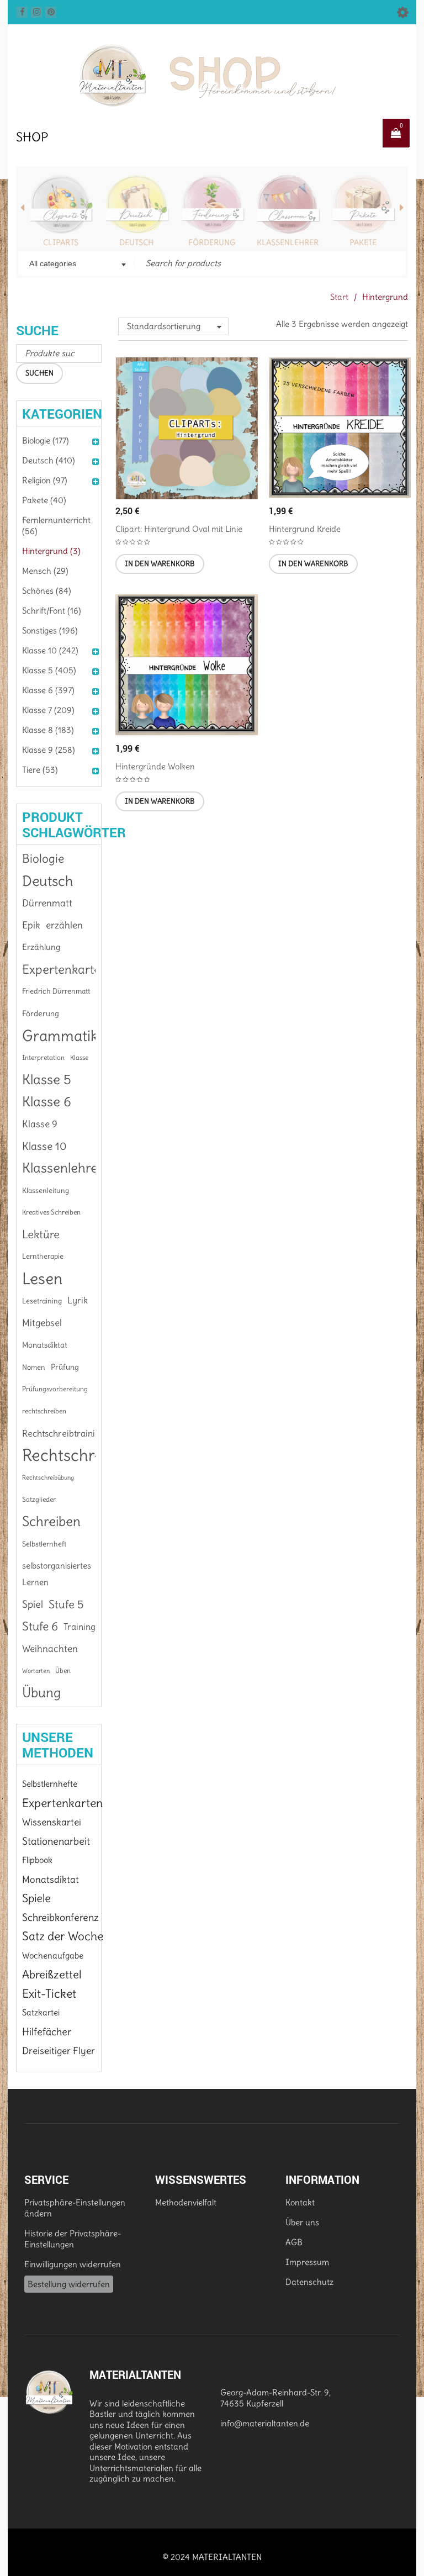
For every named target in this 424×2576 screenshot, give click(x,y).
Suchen (39, 373)
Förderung (212, 242)
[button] (160, 564)
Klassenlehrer (288, 242)
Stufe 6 (40, 1626)
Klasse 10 (44, 1146)
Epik (31, 925)
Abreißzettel (52, 1975)
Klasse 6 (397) (48, 690)
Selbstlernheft (44, 1544)
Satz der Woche (63, 1936)
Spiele (36, 1898)
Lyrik (78, 1300)
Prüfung (65, 1367)
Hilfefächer (47, 2032)
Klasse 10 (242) (50, 650)
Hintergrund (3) (51, 551)
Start (339, 297)
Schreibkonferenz (60, 1917)
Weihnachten (50, 1649)
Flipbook (37, 1860)
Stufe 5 (66, 1604)
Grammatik (60, 1036)
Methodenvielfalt (186, 2202)
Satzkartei (41, 2012)
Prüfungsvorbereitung (55, 1389)
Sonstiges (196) (50, 630)
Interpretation (43, 1057)
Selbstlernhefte (50, 1784)
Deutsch (136, 242)
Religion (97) (45, 480)
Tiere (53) (40, 770)
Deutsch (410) (49, 460)
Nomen (34, 1367)
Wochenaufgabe (53, 1955)
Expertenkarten (65, 969)
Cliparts (61, 242)
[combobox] (76, 265)
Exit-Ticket (49, 1994)
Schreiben (51, 1522)
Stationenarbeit (56, 1841)
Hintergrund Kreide (305, 529)
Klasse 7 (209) (48, 710)
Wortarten (36, 1671)
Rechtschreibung (83, 1455)
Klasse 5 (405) (49, 670)
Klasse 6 (47, 1102)
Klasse (79, 1057)
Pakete (363, 242)
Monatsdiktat (45, 1345)
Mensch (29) (45, 571)
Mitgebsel (42, 1323)
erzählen (64, 925)
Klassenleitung (46, 1190)
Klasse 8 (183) (48, 730)
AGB (294, 2242)
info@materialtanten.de (265, 2423)
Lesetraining (42, 1301)
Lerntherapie (43, 1256)
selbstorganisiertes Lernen (57, 1574)
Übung (41, 1693)
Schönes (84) (47, 591)
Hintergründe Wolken (155, 766)
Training (79, 1627)
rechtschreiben (44, 1411)
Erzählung (41, 947)
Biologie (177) (46, 440)
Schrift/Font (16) (52, 611)
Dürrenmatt (47, 903)
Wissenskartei (52, 1822)
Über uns (302, 2222)
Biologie (43, 859)
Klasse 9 (40, 1124)
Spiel (33, 1604)
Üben (63, 1670)
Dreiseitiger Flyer (59, 2051)
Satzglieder (39, 1499)
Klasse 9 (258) (49, 750)
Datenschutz (309, 2282)
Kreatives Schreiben (51, 1212)
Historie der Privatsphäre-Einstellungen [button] (73, 2239)
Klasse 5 (47, 1080)
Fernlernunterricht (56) (56, 526)
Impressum (307, 2262)
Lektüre (41, 1234)
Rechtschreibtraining (63, 1433)
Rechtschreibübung (48, 1477)
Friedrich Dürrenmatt (56, 991)
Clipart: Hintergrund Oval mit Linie (179, 529)
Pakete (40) (44, 500)
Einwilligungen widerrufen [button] (73, 2264)
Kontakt (300, 2202)
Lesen (42, 1279)
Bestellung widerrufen (69, 2284)
